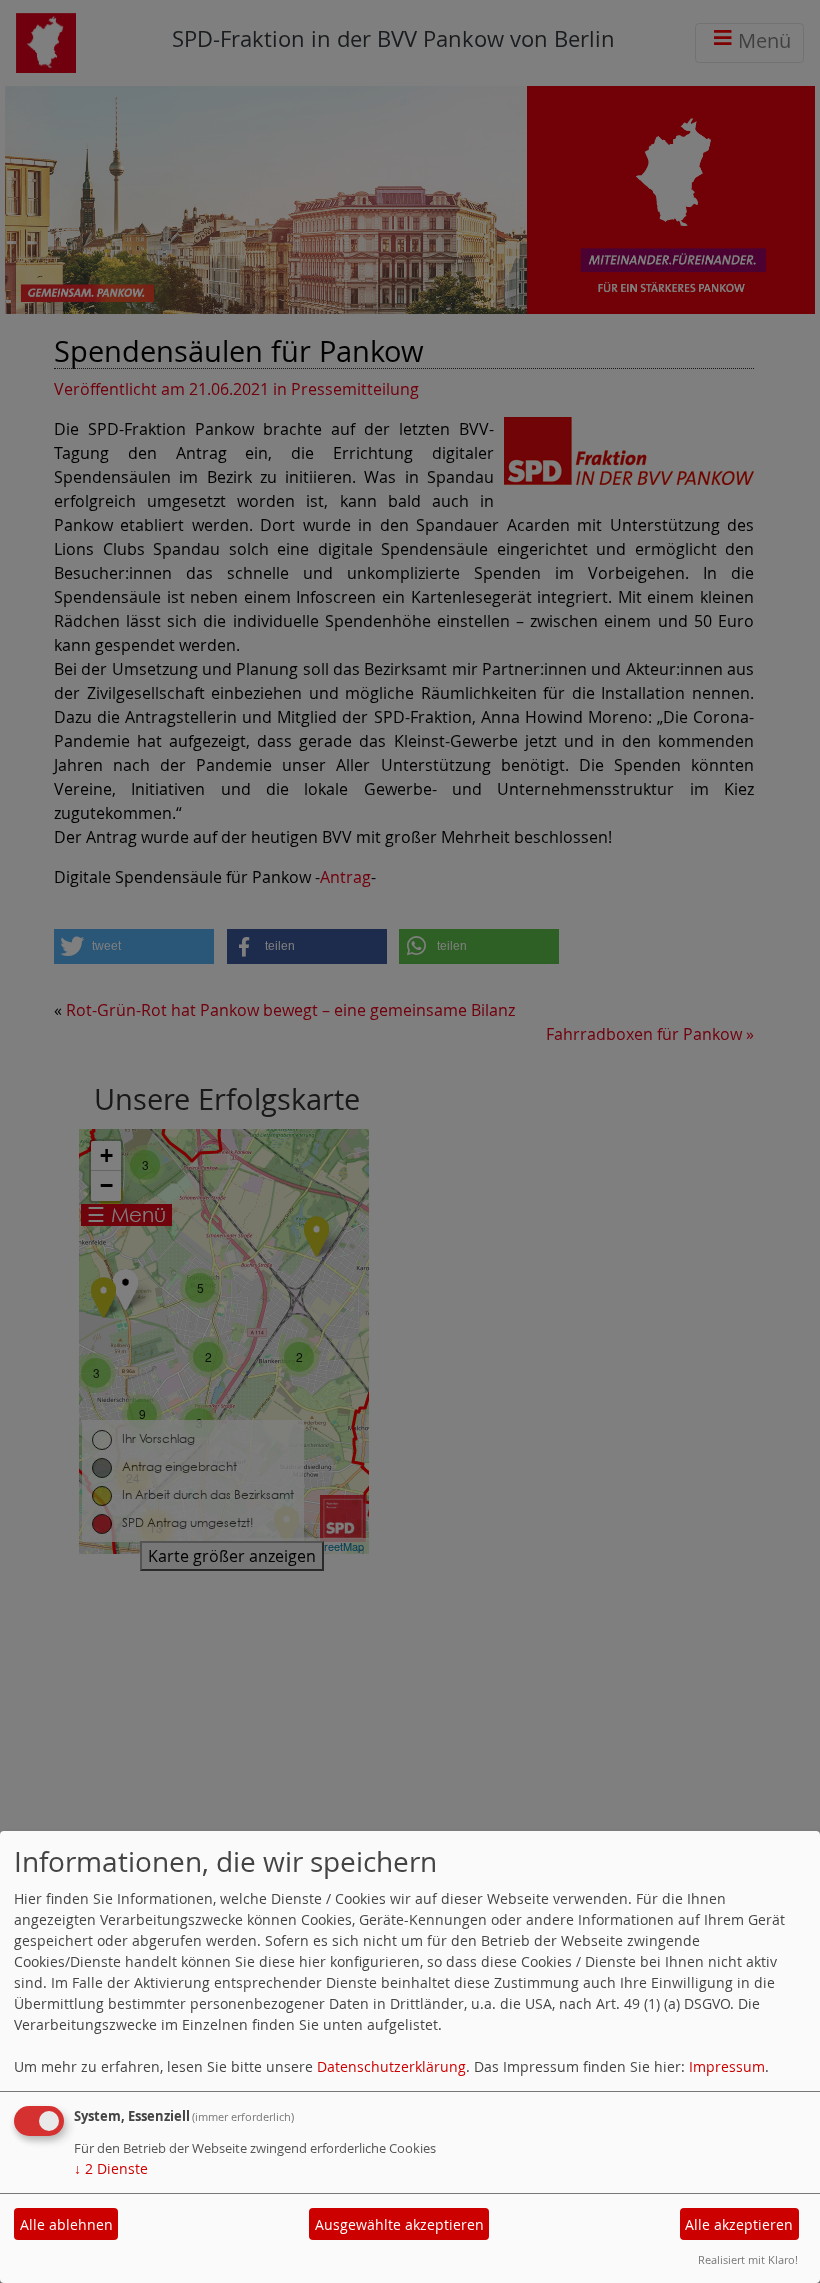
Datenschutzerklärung (391, 2066)
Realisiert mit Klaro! (748, 2259)
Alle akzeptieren (739, 2224)
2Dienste (111, 2168)
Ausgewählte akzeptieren (399, 2224)
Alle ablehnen (66, 2224)
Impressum (727, 2066)
